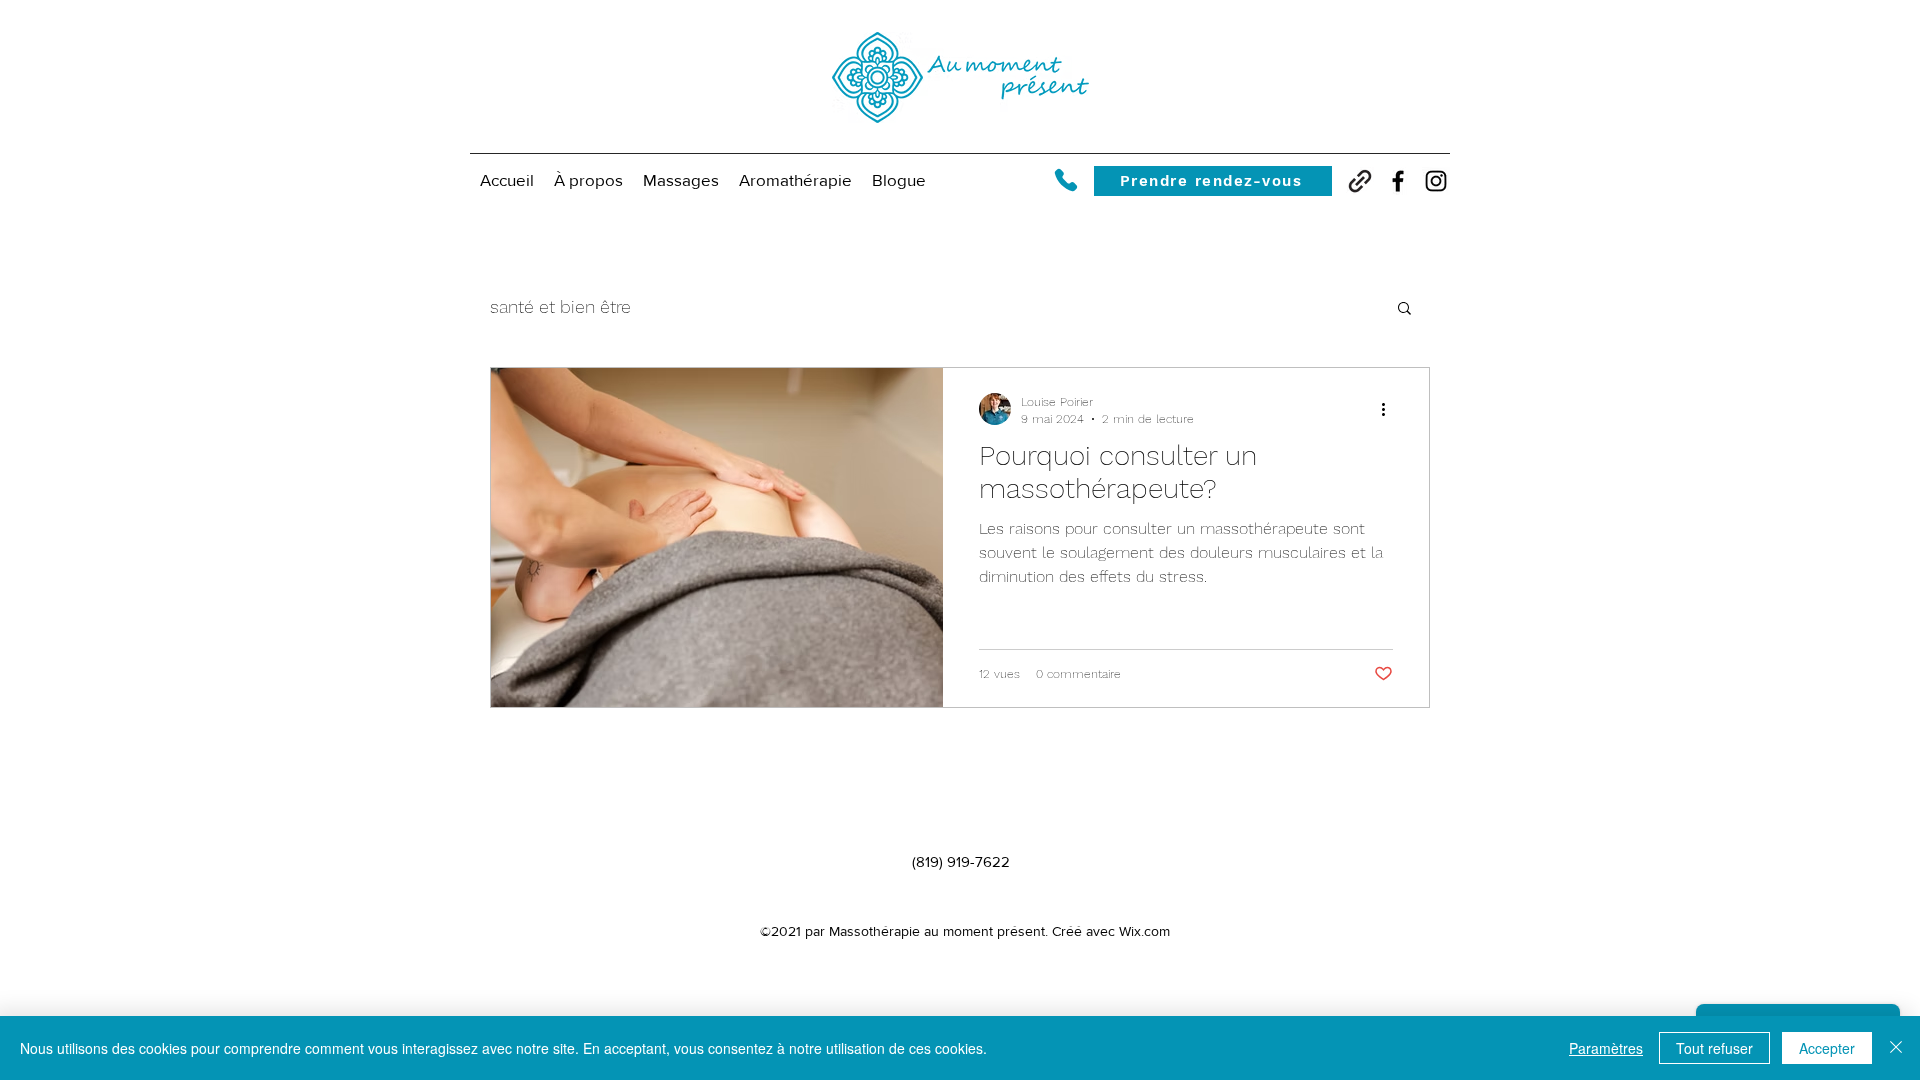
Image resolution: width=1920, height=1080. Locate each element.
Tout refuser (1714, 1048)
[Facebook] (1398, 181)
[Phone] (1065, 180)
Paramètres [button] (1606, 1048)
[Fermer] (1896, 1048)
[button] (681, 180)
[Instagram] (1436, 181)
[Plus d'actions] (1390, 409)
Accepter (1827, 1048)
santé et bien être (560, 306)
